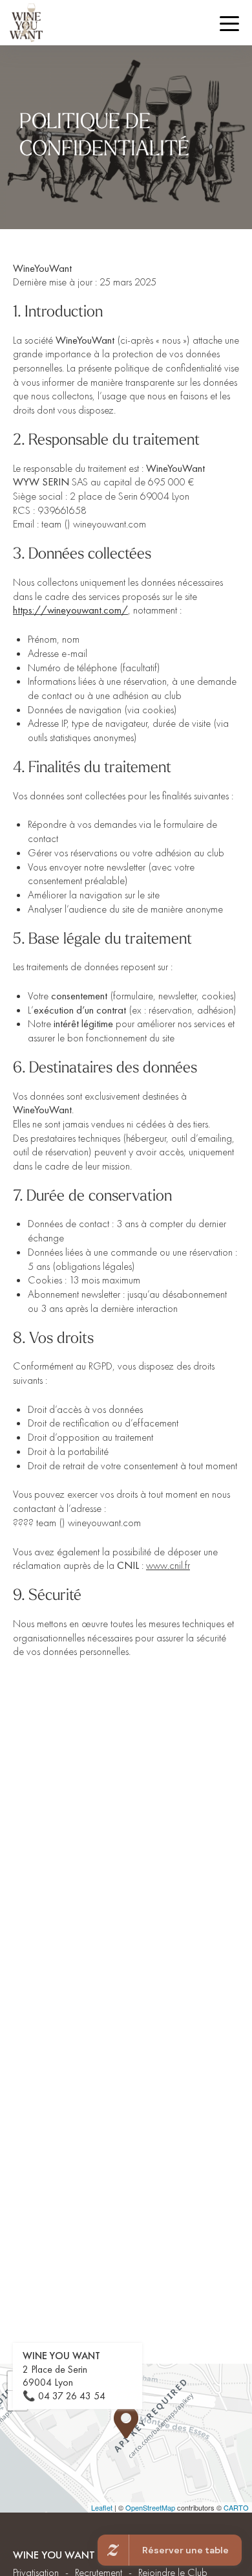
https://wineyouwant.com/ (70, 610)
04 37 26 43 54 (72, 2396)
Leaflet (102, 2507)
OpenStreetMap (150, 2507)
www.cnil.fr (168, 1565)
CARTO (236, 2507)
